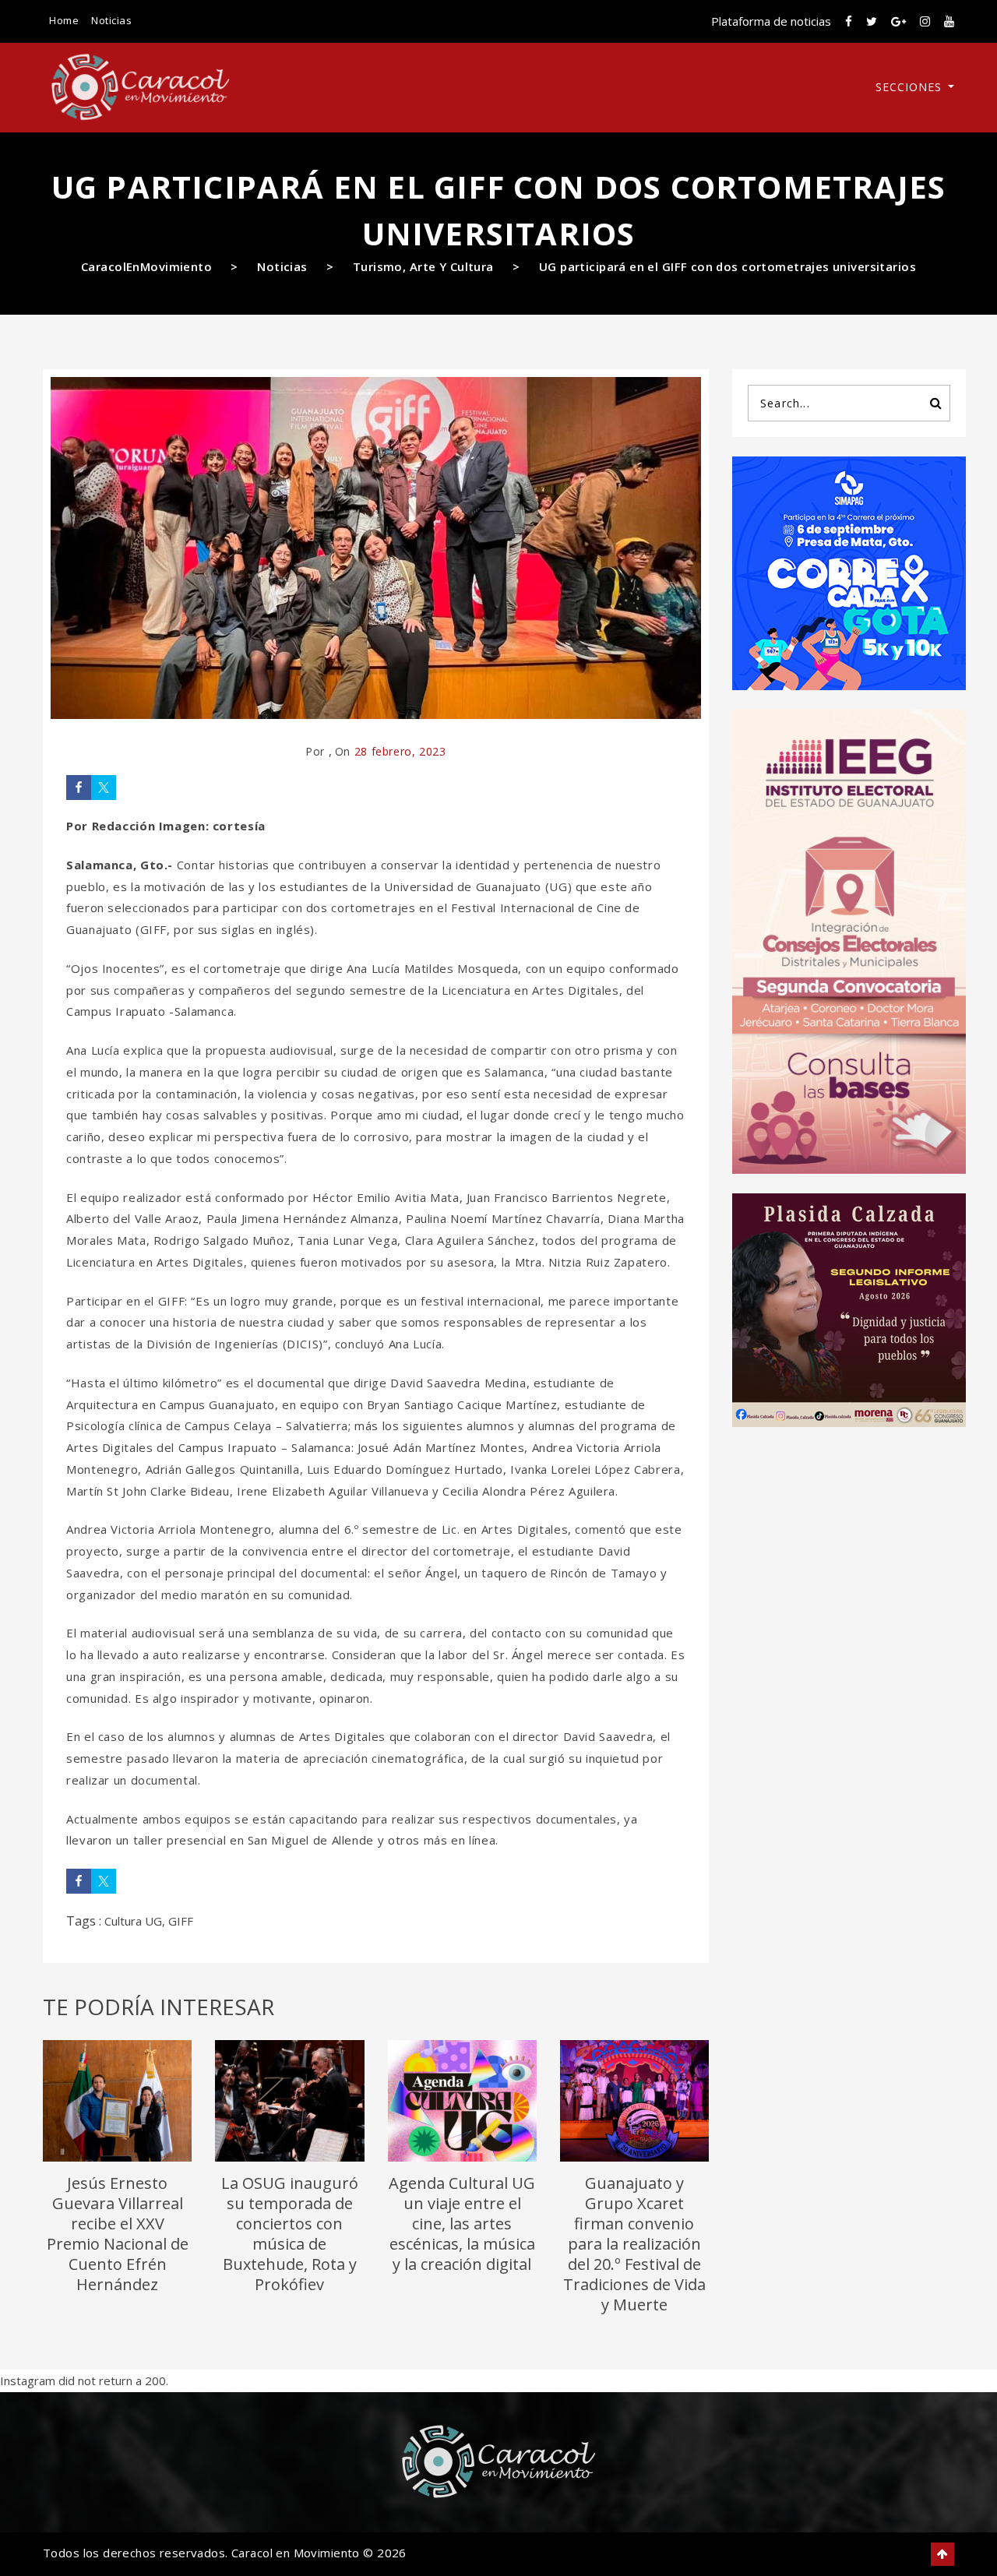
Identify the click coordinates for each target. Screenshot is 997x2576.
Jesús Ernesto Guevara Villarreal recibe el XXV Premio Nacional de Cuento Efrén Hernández (118, 2234)
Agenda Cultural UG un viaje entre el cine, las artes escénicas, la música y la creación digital (462, 2224)
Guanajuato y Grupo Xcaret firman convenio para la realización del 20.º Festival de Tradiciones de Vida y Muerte (634, 2244)
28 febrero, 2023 (400, 751)
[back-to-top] (942, 2554)
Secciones (911, 87)
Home (64, 20)
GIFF (181, 1921)
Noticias (111, 20)
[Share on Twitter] (104, 788)
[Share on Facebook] (79, 788)
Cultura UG (133, 1921)
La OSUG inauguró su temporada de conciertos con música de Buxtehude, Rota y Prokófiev (290, 2234)
